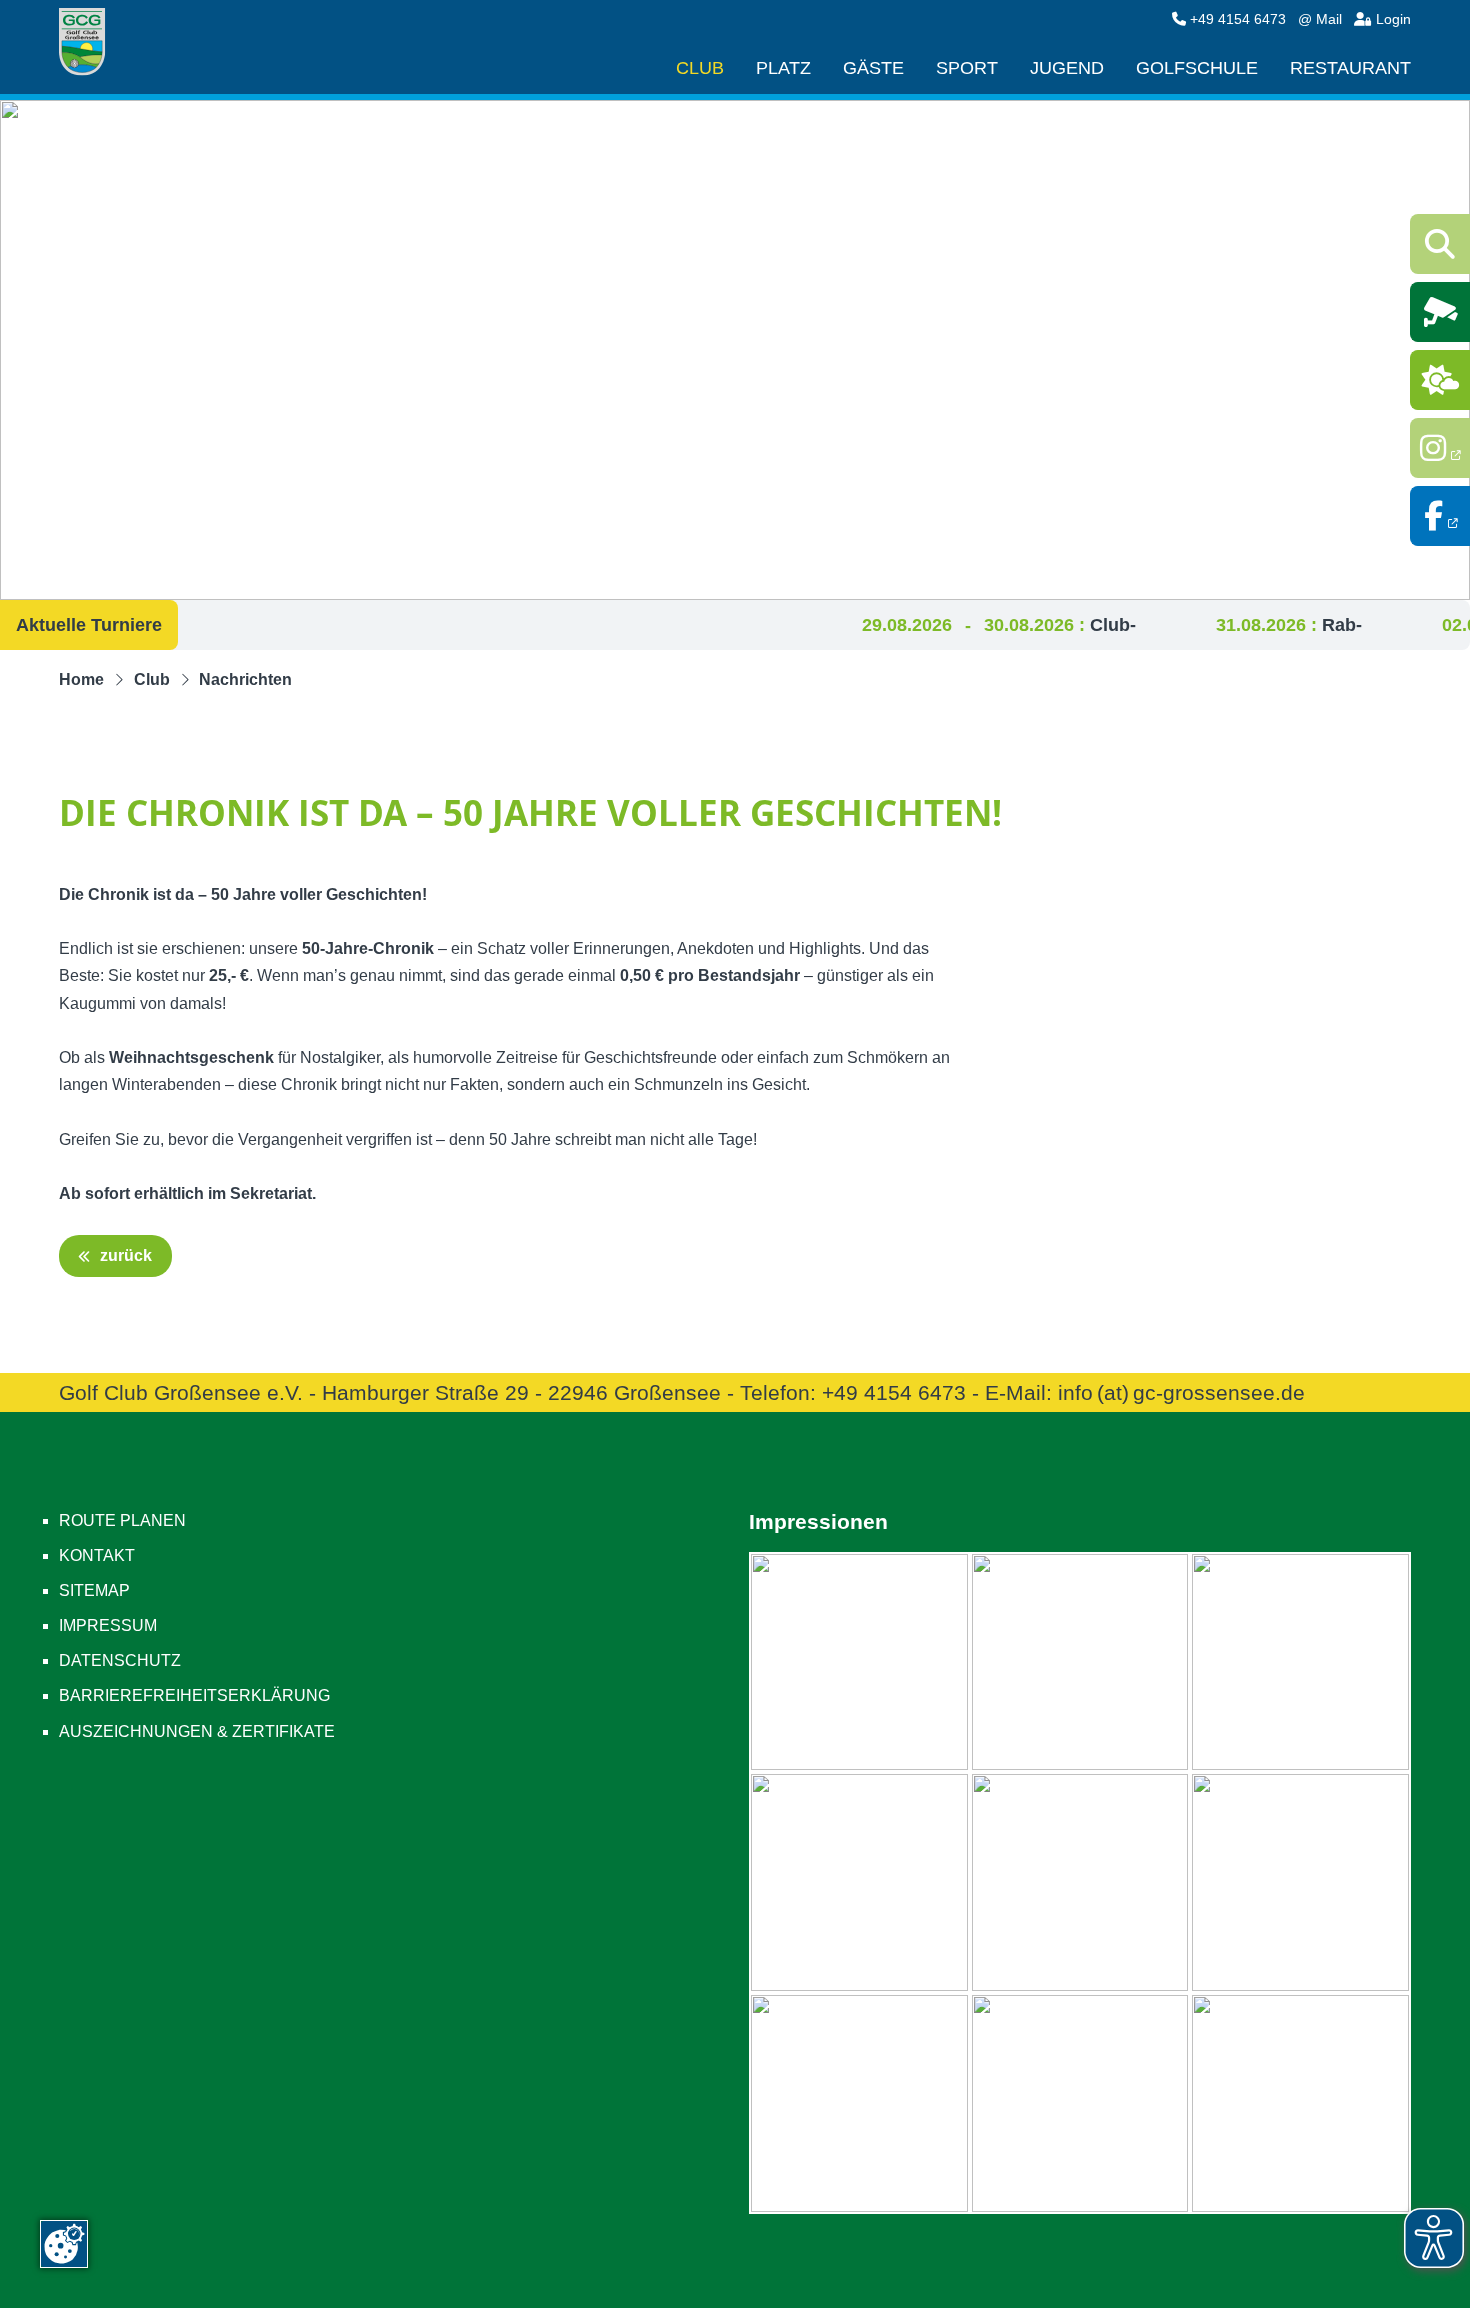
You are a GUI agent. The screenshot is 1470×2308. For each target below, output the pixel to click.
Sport (967, 69)
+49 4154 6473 (1238, 19)
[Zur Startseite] (89, 43)
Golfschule (1197, 69)
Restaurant (1350, 69)
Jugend (1067, 69)
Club (700, 69)
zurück (124, 1255)
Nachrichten (245, 679)
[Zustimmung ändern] (64, 2244)
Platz (783, 69)
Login (1391, 19)
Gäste (873, 69)
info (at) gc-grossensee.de (1181, 1392)
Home (81, 679)
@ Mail (1320, 19)
